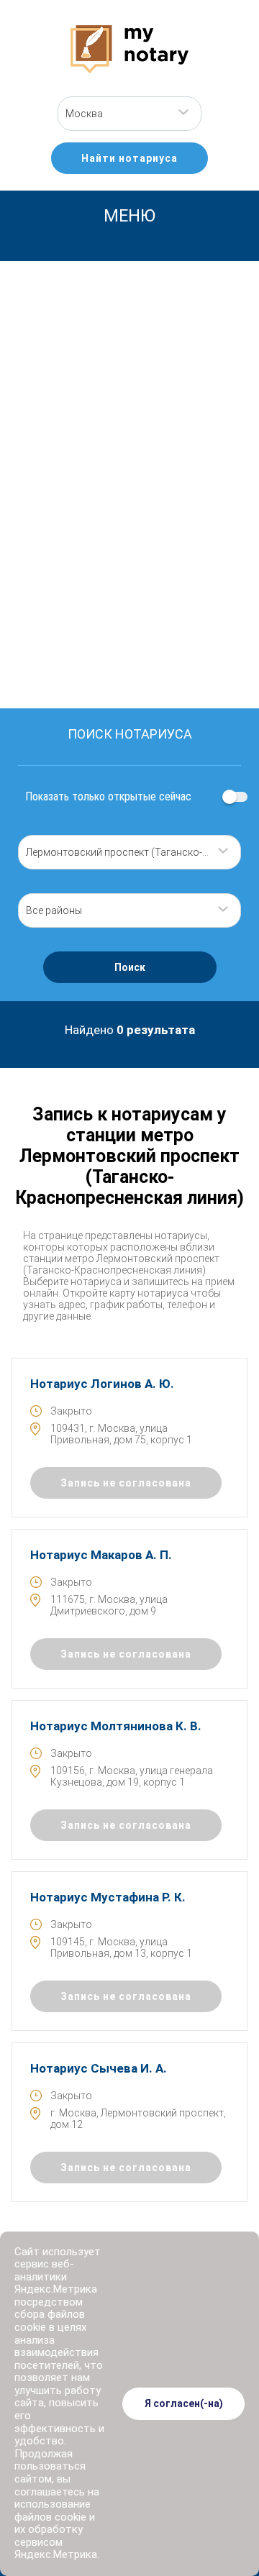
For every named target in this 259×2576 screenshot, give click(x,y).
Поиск (130, 967)
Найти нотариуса (129, 158)
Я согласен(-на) (184, 2403)
